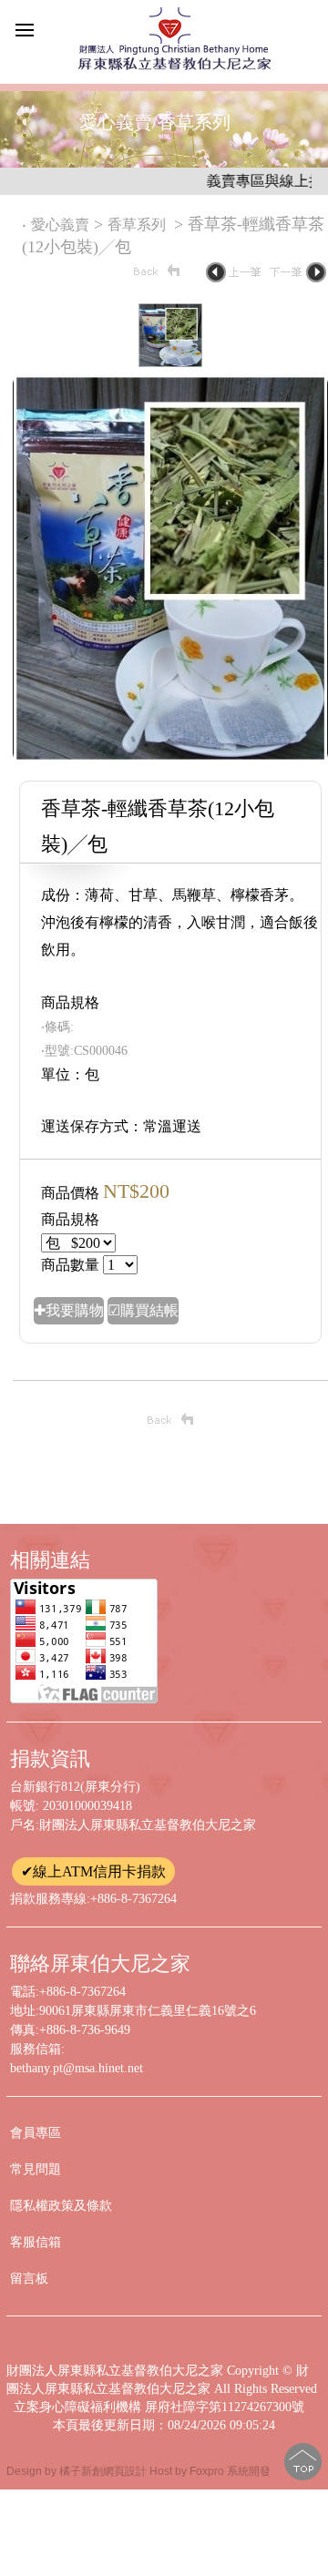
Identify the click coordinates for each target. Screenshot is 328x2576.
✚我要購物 (69, 1310)
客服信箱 (36, 2242)
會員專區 (36, 2133)
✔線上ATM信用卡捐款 (93, 1871)
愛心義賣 (60, 225)
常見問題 (36, 2169)
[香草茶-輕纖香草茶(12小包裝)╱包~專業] (170, 757)
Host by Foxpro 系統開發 (210, 2471)
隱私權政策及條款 (61, 2206)
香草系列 (138, 225)
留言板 (29, 2279)
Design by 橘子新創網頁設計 (78, 2471)
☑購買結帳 (143, 1310)
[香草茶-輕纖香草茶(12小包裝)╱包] (170, 362)
